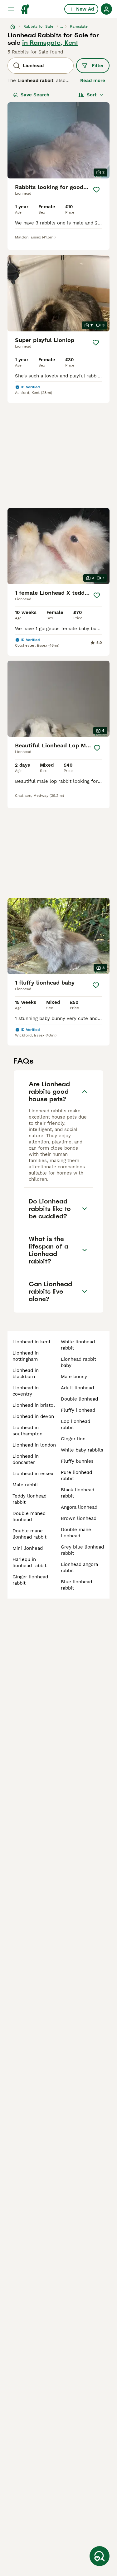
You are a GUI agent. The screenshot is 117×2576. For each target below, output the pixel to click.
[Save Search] (100, 2556)
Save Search (35, 95)
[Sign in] (106, 9)
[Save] (97, 190)
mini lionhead (28, 1548)
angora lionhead (79, 1507)
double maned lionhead (29, 1517)
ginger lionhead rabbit (30, 1580)
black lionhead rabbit (78, 1493)
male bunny (74, 1377)
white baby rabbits (82, 1450)
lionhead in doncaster (26, 1459)
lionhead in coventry (26, 1391)
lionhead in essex (33, 1474)
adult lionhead (77, 1388)
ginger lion (73, 1439)
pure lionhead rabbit (76, 1475)
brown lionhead (79, 1518)
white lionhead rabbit (78, 1345)
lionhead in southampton (27, 1431)
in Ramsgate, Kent (50, 43)
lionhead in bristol (34, 1405)
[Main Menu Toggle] (11, 9)
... (62, 26)
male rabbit (25, 1485)
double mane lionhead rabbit (29, 1534)
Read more (93, 81)
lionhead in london (34, 1445)
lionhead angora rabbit (79, 1567)
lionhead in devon (33, 1416)
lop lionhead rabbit (76, 1424)
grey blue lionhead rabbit (82, 1550)
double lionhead (79, 1399)
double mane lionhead (76, 1533)
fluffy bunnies (77, 1461)
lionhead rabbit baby (78, 1362)
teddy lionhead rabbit (29, 1499)
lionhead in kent (32, 1342)
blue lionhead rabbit (76, 1585)
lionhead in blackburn (26, 1373)
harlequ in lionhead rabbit (29, 1563)
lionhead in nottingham (26, 1356)
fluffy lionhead (78, 1410)
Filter (98, 66)
